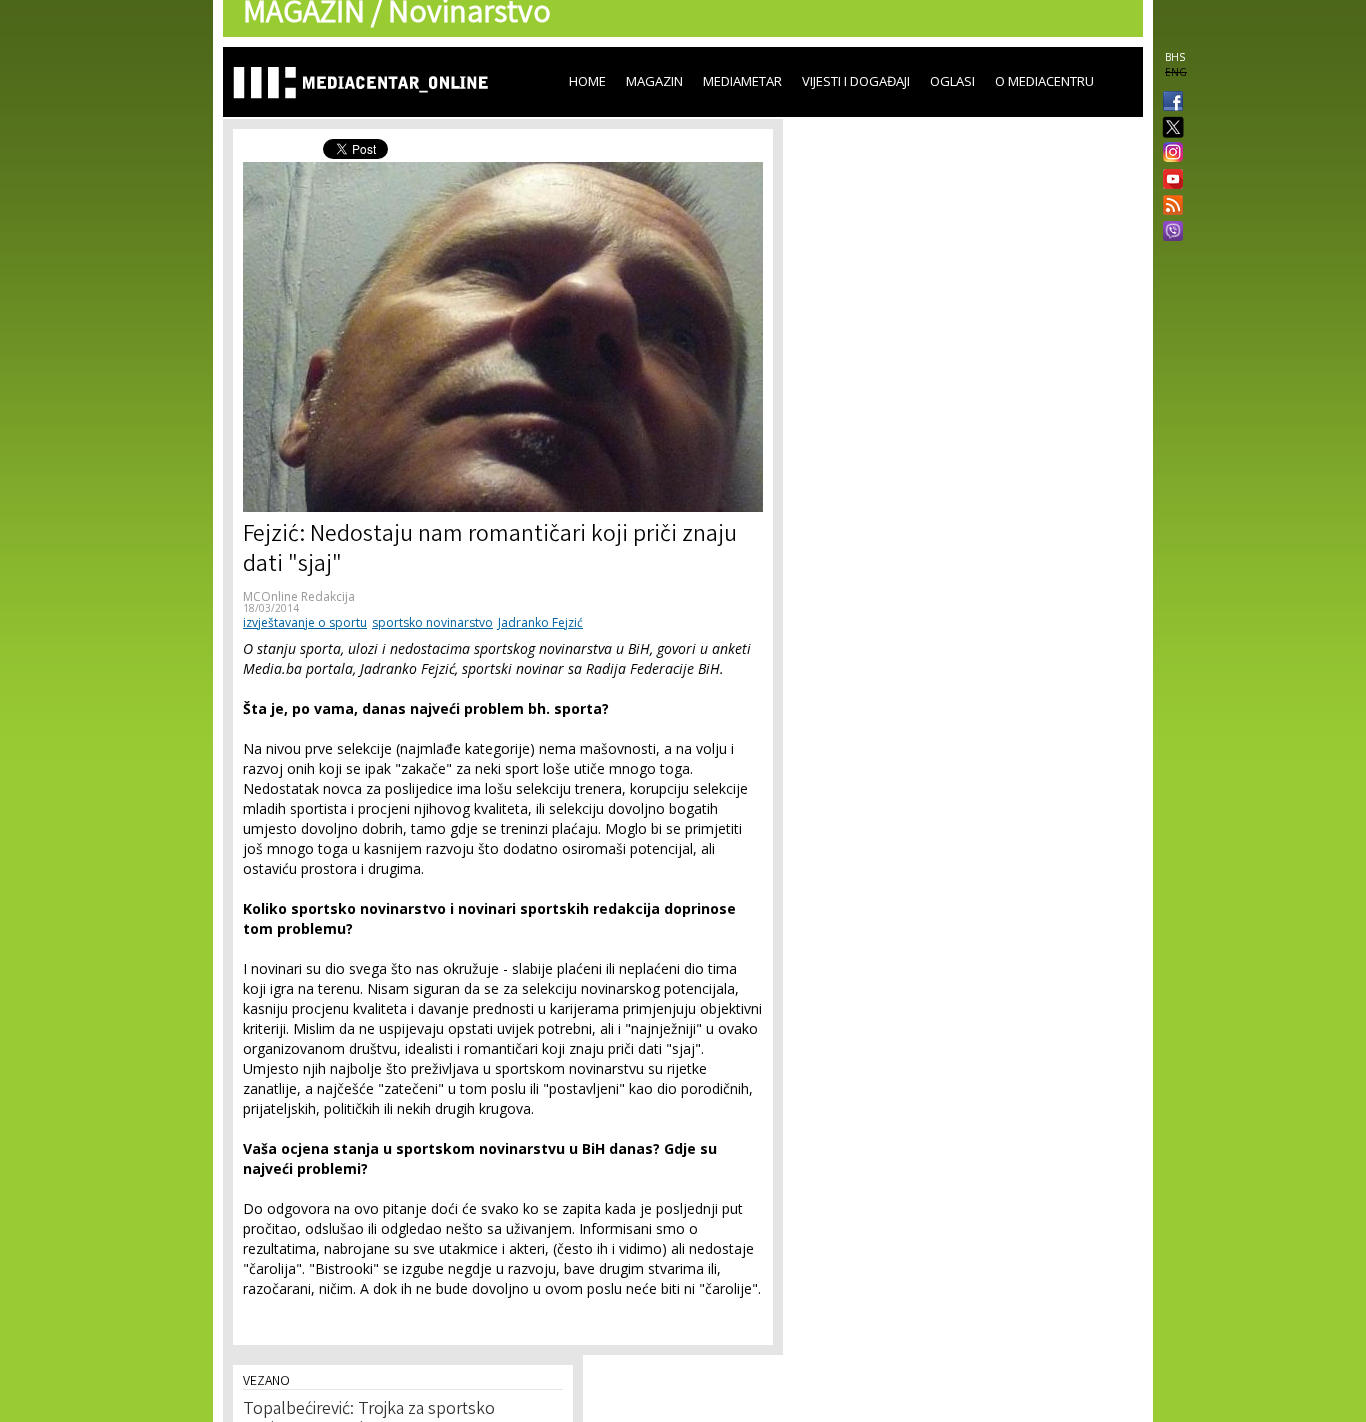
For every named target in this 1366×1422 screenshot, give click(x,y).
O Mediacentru (1044, 81)
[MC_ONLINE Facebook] (1169, 103)
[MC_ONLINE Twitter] (1169, 128)
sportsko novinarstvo (432, 622)
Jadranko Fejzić (540, 622)
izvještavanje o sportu (305, 622)
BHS (1175, 57)
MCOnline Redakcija (299, 596)
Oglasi (952, 81)
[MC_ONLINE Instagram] (1169, 154)
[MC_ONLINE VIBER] (1169, 233)
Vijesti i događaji (856, 81)
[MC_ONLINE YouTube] (1169, 179)
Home (587, 81)
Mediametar (742, 81)
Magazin (654, 81)
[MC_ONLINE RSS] (1169, 207)
